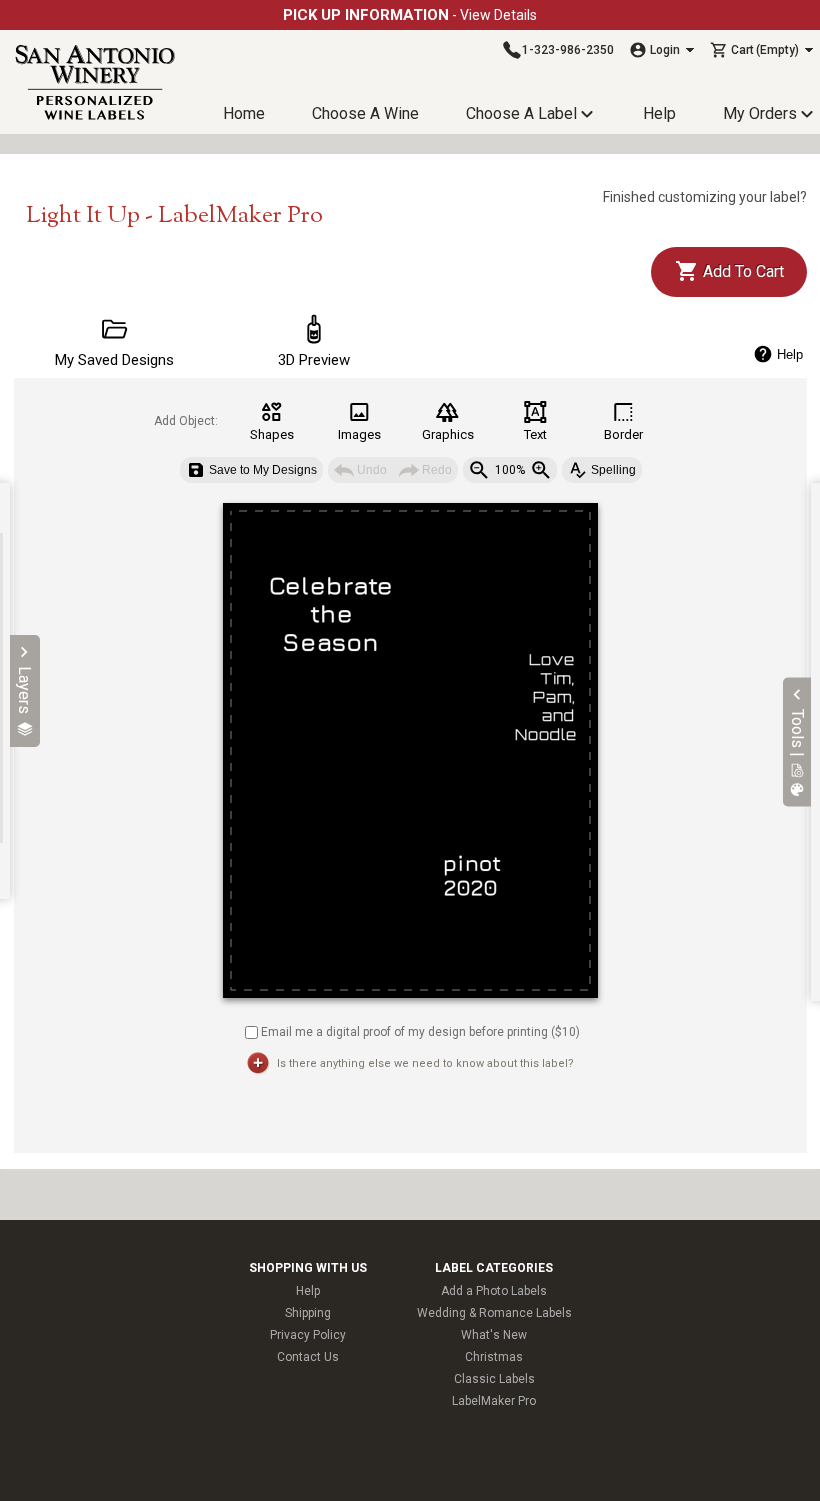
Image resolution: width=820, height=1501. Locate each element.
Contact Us (308, 1357)
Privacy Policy (308, 1335)
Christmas (494, 1357)
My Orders (760, 113)
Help (659, 113)
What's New (494, 1335)
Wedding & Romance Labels (494, 1313)
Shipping (308, 1313)
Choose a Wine (365, 113)
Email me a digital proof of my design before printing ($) (420, 1031)
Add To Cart (741, 271)
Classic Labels (494, 1379)
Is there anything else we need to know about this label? (425, 1063)
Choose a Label (521, 113)
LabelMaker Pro (494, 1401)
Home (244, 113)
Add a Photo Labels (494, 1291)
